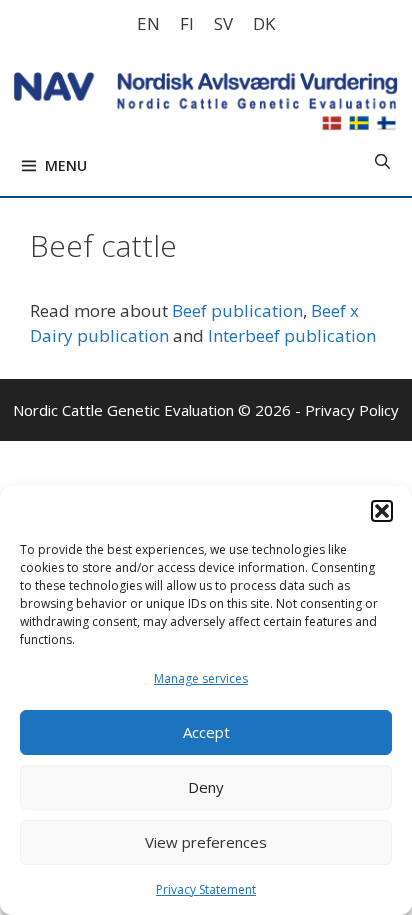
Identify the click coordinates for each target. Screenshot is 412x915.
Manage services (201, 678)
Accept (206, 732)
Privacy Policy (352, 410)
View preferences (206, 842)
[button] (382, 511)
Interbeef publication (292, 335)
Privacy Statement (206, 889)
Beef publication (237, 310)
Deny (206, 787)
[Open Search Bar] (382, 161)
